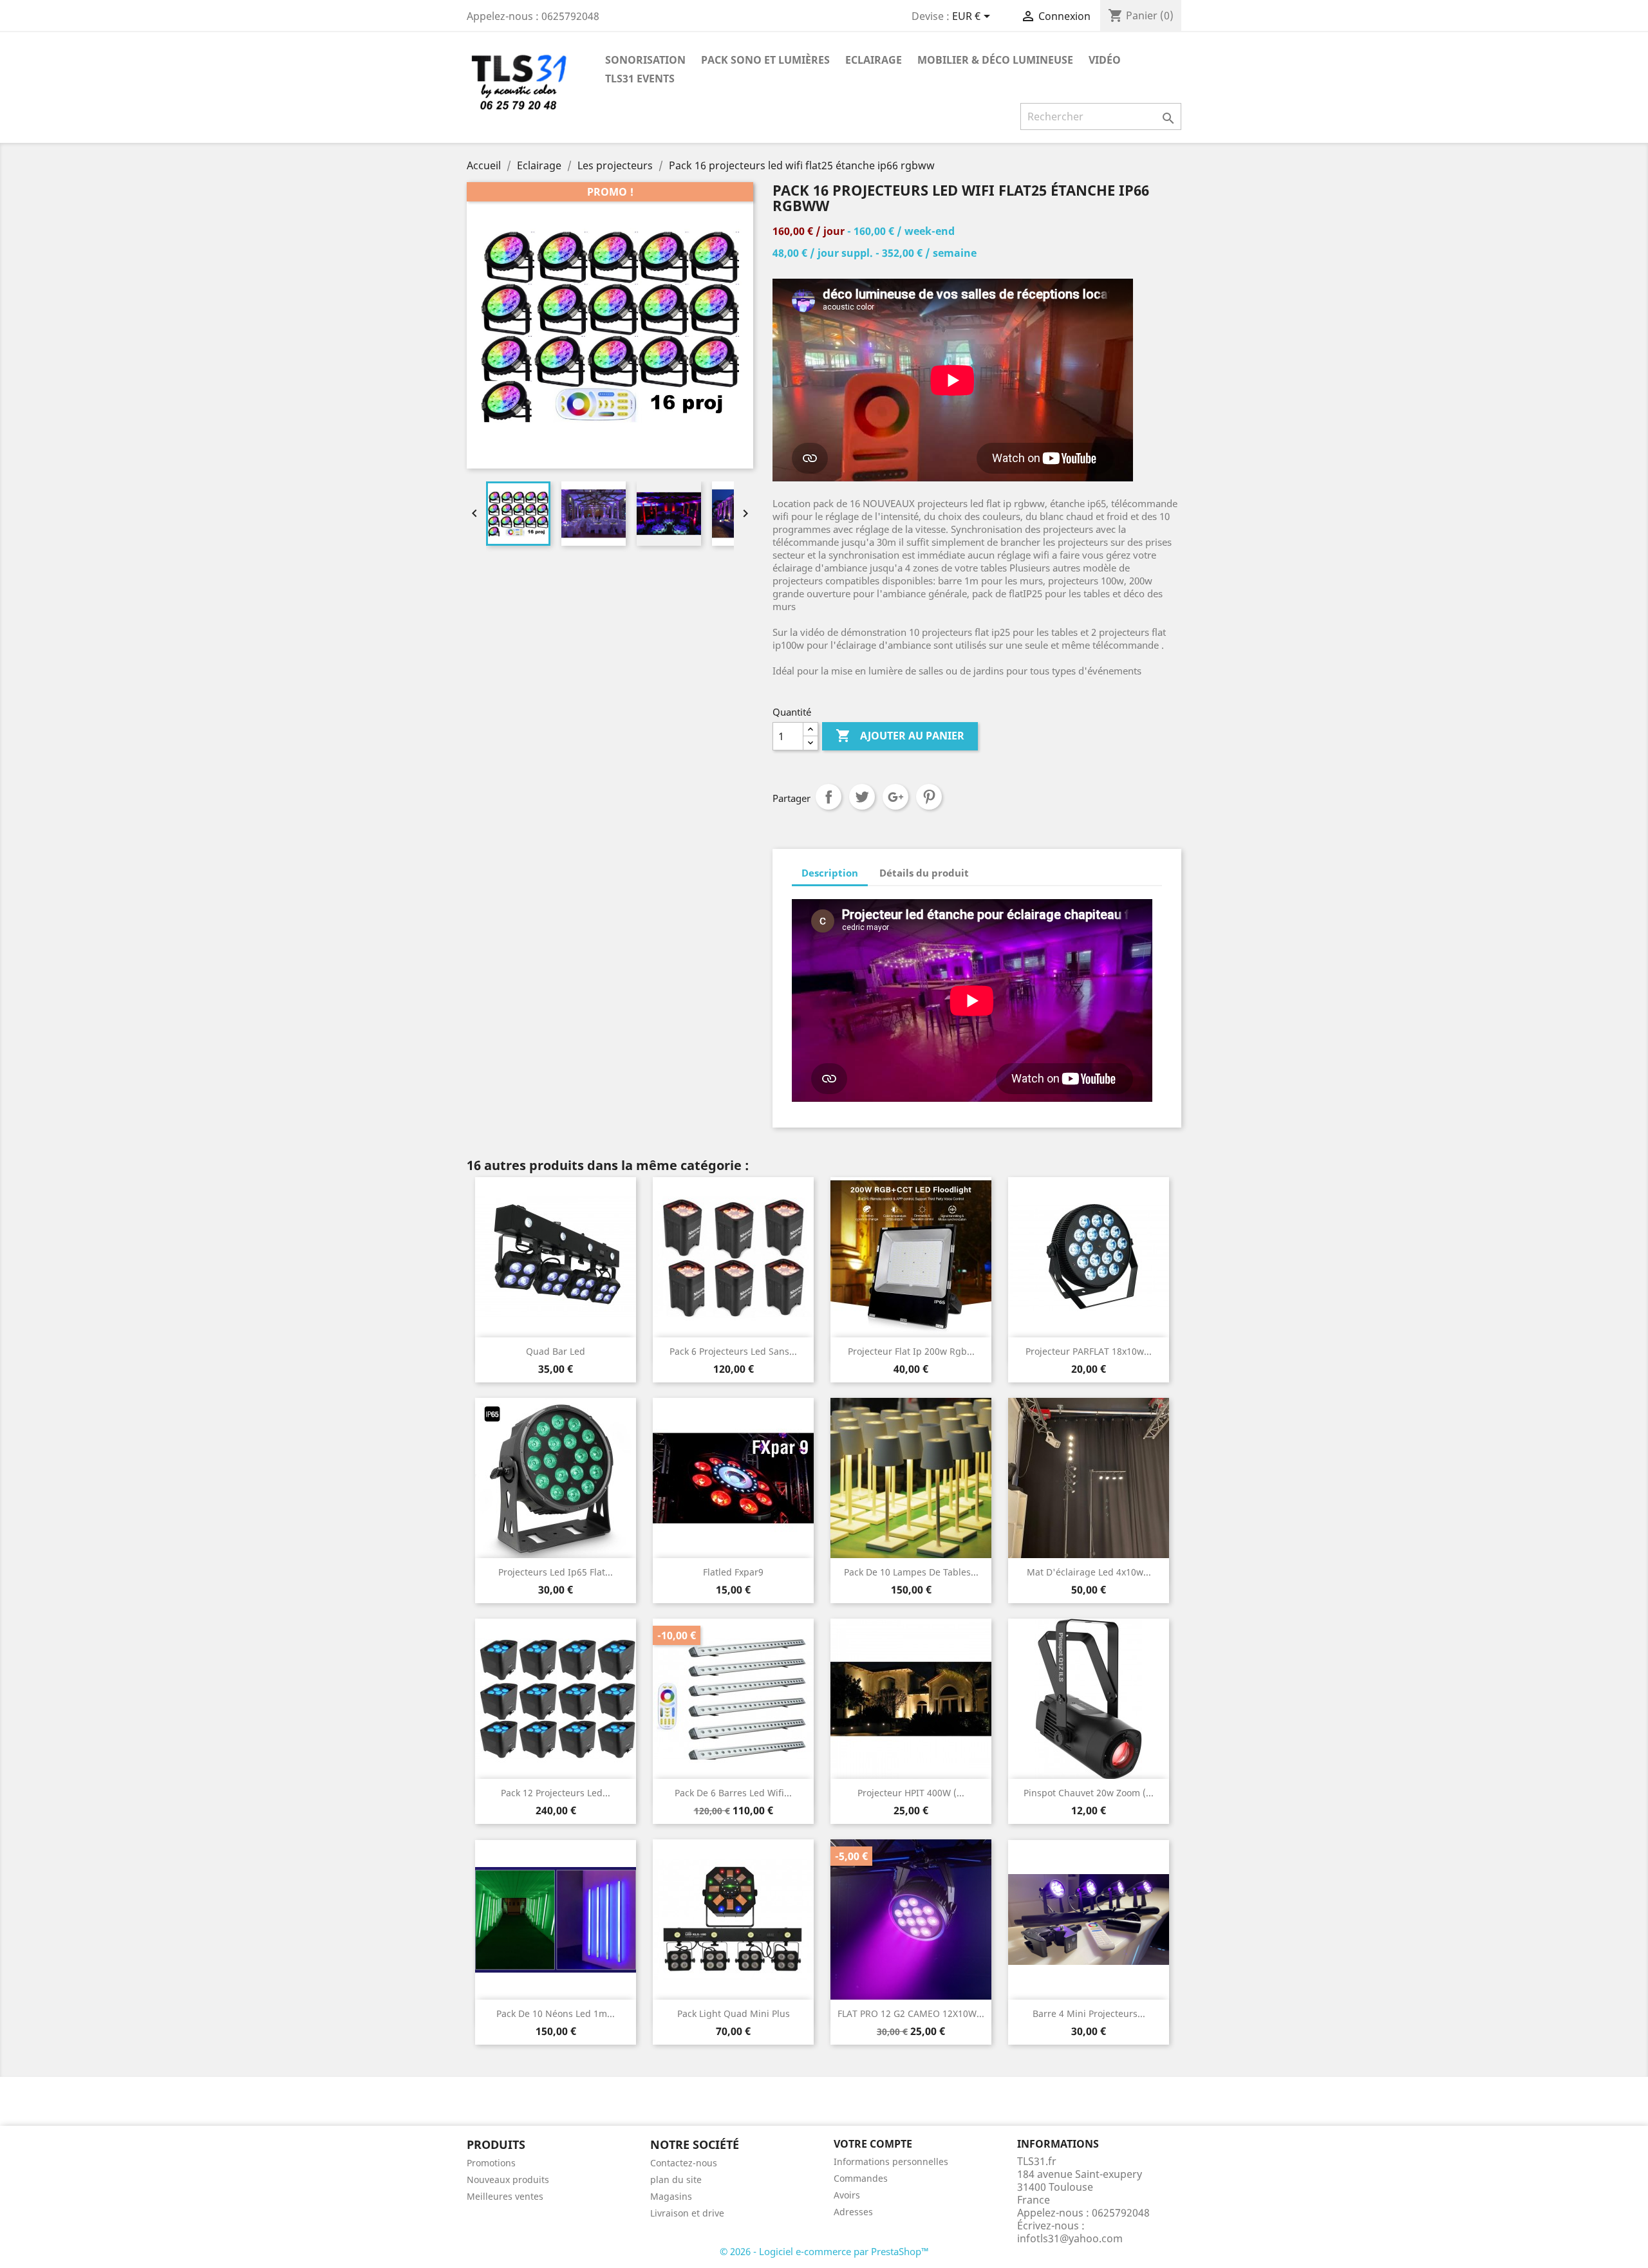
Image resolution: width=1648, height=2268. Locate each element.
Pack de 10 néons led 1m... (556, 2013)
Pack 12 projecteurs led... (556, 1793)
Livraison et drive (687, 2213)
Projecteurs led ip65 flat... (556, 1572)
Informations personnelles (891, 2161)
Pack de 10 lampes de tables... (911, 1572)
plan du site (676, 2180)
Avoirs (847, 2195)
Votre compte (873, 2144)
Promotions (491, 2163)
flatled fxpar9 (733, 1572)
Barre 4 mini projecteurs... (1089, 2013)
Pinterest (929, 797)
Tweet (862, 797)
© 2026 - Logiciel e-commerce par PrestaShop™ (824, 2251)
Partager (829, 797)
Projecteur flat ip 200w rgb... (911, 1351)
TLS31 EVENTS (640, 79)
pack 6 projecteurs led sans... (733, 1351)
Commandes (861, 2178)
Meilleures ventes (505, 2196)
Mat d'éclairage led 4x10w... (1089, 1572)
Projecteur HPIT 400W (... (911, 1793)
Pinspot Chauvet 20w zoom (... (1089, 1793)
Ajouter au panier (900, 736)
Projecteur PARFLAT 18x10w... (1089, 1351)
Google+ (895, 797)
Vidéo (1105, 60)
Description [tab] (830, 873)
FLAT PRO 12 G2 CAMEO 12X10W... (911, 2013)
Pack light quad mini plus (734, 2013)
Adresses (853, 2212)
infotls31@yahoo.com (1070, 2238)
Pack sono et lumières (765, 60)
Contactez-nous (684, 2163)
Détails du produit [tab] (924, 873)
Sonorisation (645, 60)
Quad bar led (556, 1351)
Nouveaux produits (508, 2180)
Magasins (671, 2196)
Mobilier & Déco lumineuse (995, 60)
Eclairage (874, 60)
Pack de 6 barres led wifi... (733, 1793)
